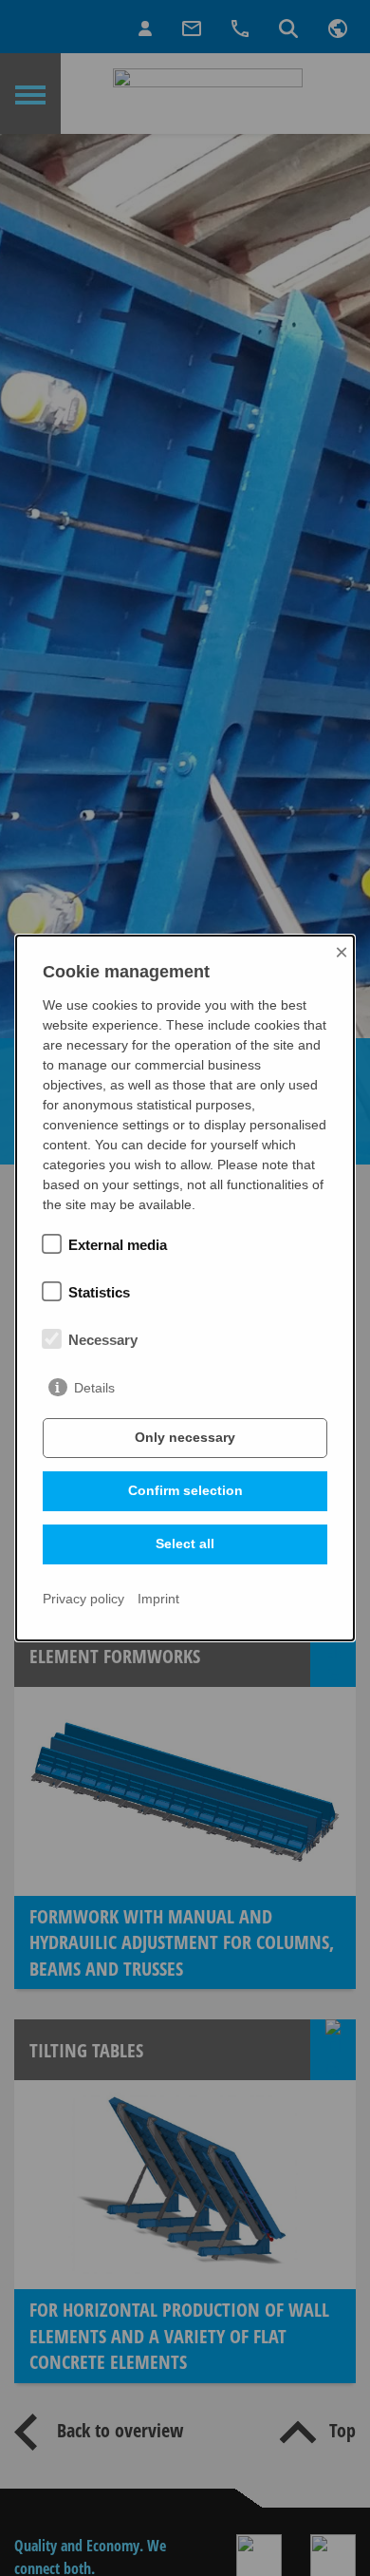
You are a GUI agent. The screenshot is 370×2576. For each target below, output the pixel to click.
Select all (185, 1544)
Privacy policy (83, 1599)
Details (94, 1388)
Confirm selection (185, 1490)
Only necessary (185, 1437)
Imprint (158, 1599)
